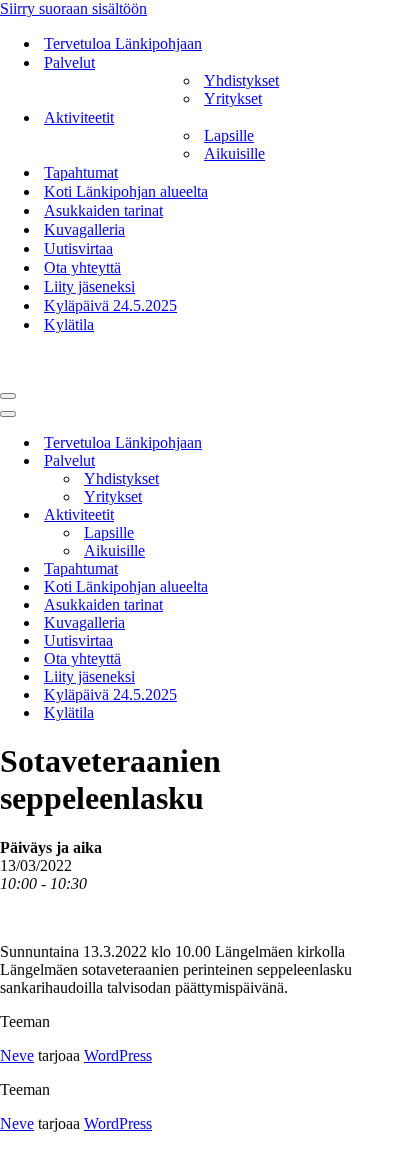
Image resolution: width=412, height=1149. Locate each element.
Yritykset (233, 98)
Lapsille (229, 135)
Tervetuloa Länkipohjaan (123, 43)
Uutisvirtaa (78, 248)
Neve (17, 1055)
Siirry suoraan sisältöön (73, 8)
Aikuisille (234, 153)
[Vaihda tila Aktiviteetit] (350, 515)
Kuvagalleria (84, 229)
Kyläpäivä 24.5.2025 (110, 305)
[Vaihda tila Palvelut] (350, 461)
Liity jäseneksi (89, 286)
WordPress (118, 1055)
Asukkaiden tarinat (103, 210)
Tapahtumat (81, 172)
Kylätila (69, 324)
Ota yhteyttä (82, 267)
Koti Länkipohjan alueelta (126, 191)
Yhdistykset (241, 80)
